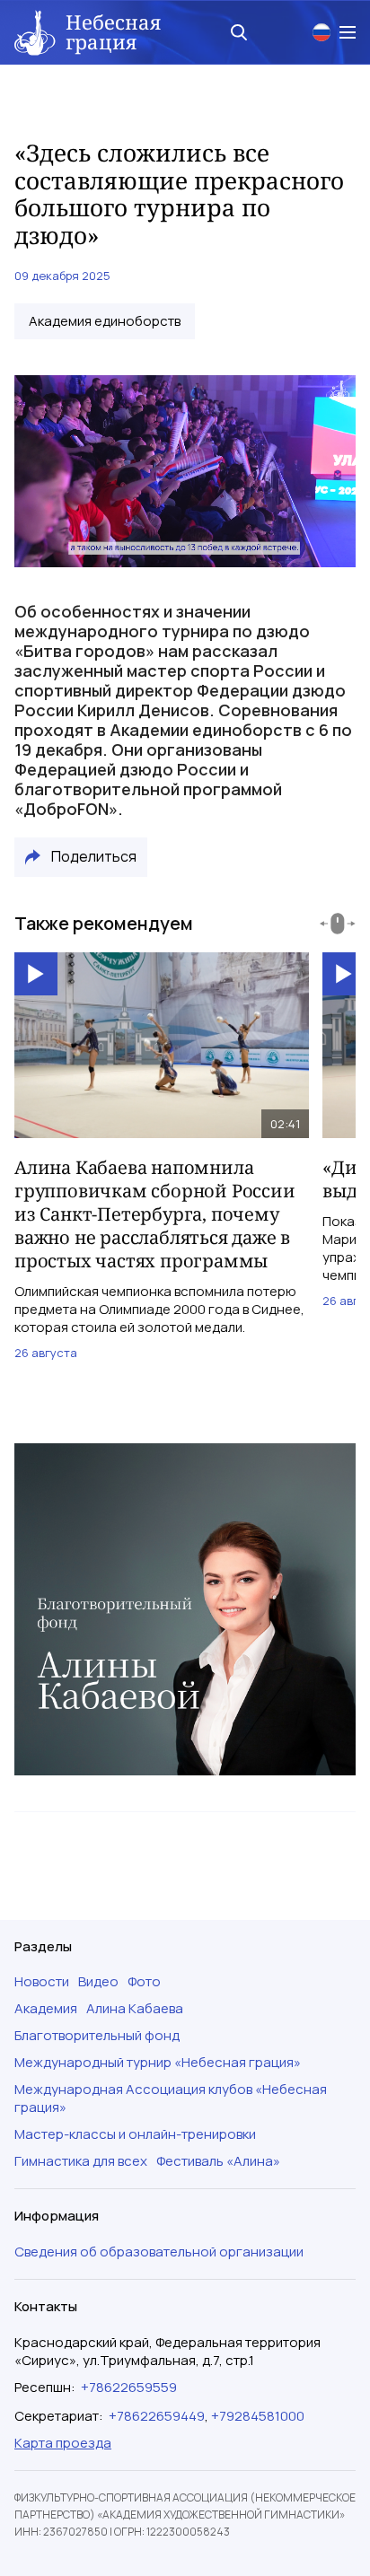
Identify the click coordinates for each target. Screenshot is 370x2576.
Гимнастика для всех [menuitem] (81, 2161)
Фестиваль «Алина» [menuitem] (218, 2161)
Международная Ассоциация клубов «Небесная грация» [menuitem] (171, 2098)
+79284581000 (258, 2416)
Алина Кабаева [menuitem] (135, 2009)
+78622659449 (157, 2416)
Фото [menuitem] (144, 1982)
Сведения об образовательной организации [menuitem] (159, 2252)
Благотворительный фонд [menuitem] (97, 2036)
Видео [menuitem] (98, 1982)
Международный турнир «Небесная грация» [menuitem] (158, 2063)
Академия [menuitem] (46, 2009)
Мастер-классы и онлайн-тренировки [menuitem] (135, 2134)
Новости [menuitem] (42, 1982)
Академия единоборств (105, 321)
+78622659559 (129, 2387)
